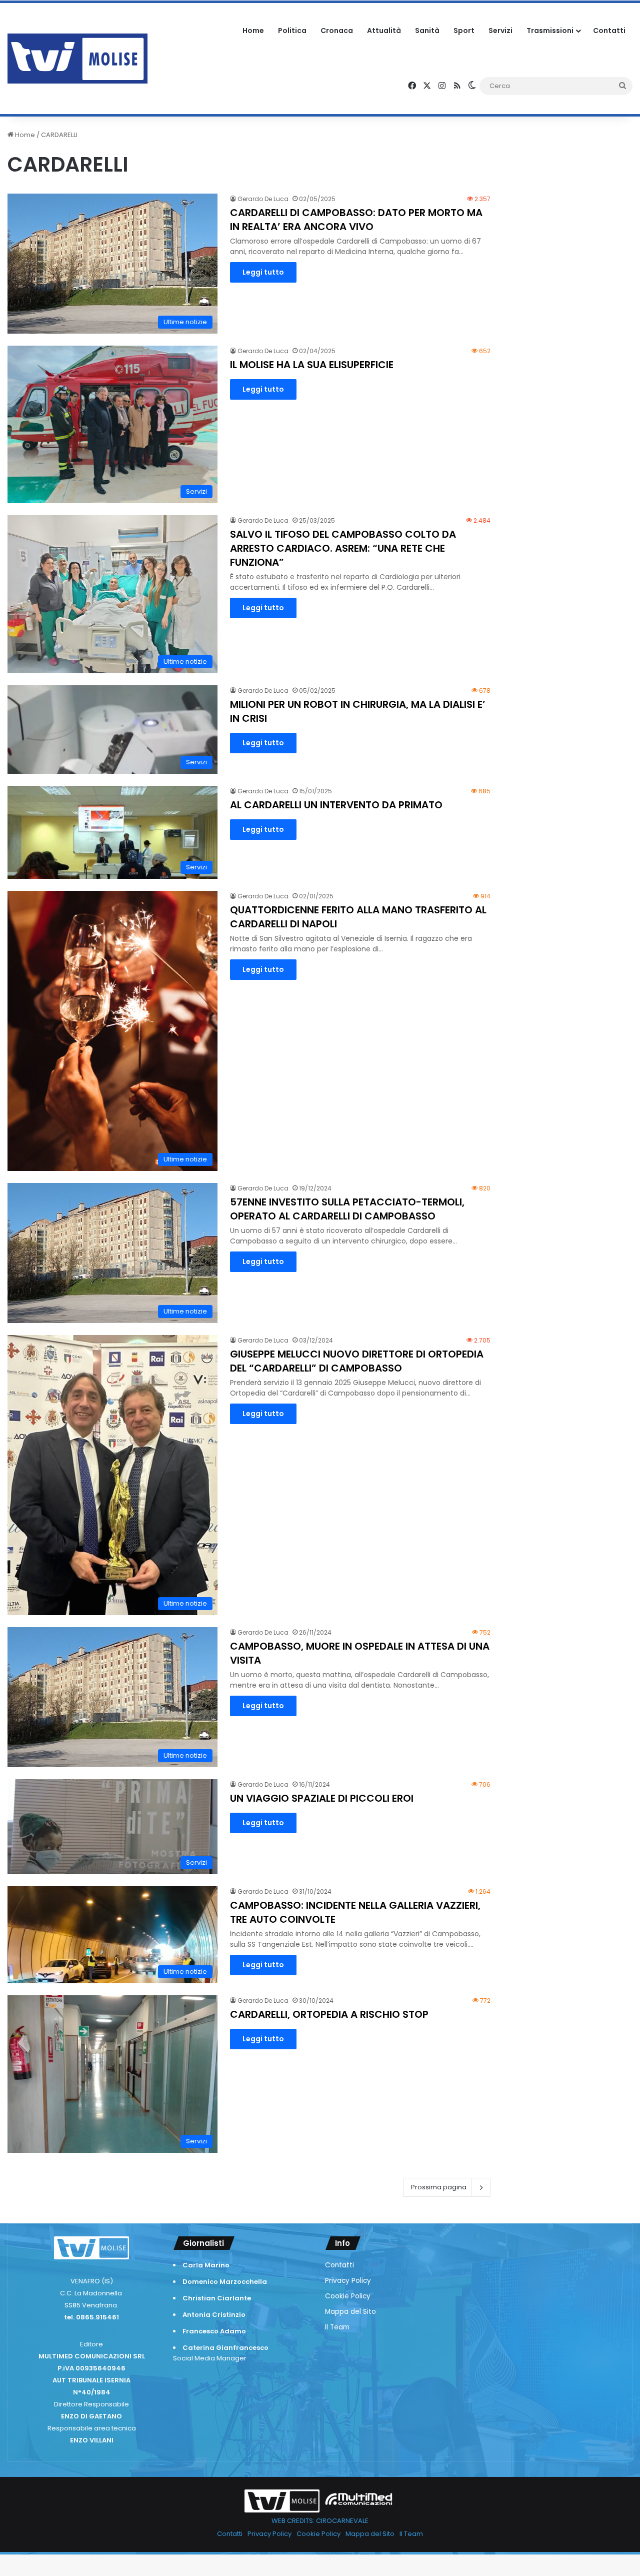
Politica (292, 31)
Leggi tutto (263, 272)
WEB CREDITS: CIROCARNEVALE (320, 2521)
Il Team (337, 2327)
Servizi (500, 31)
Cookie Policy (348, 2296)
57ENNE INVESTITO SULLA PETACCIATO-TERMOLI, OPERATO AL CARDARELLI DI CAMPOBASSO (347, 1209)
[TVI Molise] (77, 59)
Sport (464, 31)
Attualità (384, 31)
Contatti (609, 31)
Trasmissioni (550, 31)
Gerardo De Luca (263, 199)
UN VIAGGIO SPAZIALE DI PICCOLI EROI (322, 1798)
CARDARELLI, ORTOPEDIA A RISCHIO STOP (329, 2014)
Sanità (427, 31)
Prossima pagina (439, 2187)
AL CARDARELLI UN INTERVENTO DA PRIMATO (336, 805)
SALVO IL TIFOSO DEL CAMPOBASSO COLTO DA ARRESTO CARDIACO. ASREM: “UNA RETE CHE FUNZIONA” (343, 548)
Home (253, 31)
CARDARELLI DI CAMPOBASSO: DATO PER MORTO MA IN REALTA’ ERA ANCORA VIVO (356, 220)
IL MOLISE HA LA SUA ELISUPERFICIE (312, 365)
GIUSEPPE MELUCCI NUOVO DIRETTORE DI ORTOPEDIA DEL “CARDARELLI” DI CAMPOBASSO (357, 1361)
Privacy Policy (348, 2281)
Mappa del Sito (350, 2312)
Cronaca (337, 31)
